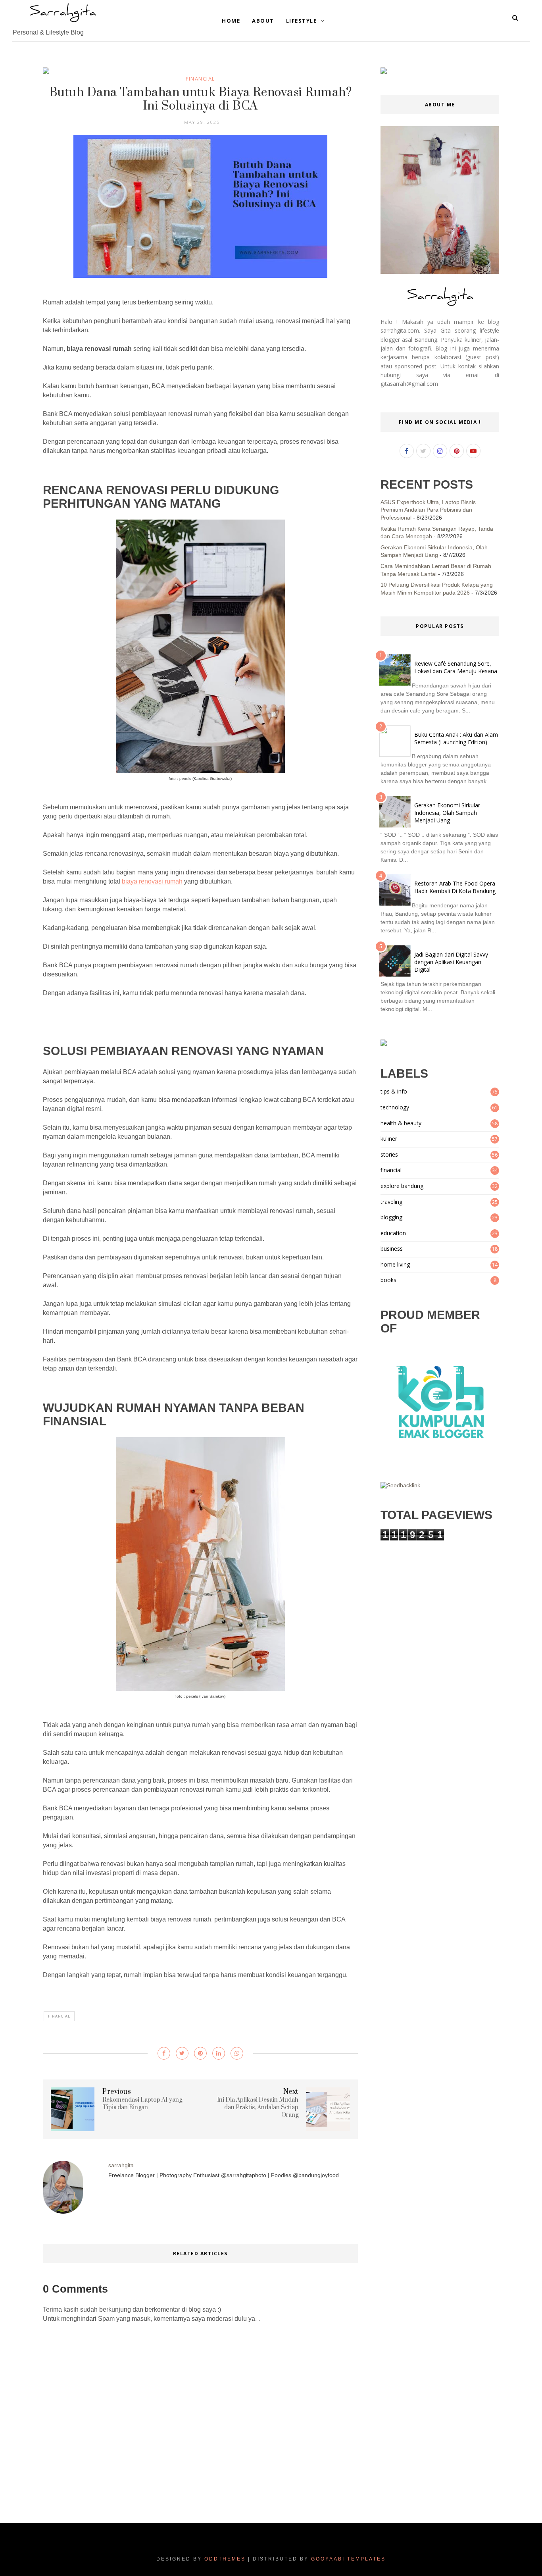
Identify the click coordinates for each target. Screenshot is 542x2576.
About (263, 21)
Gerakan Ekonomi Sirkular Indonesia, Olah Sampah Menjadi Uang (447, 813)
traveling (391, 1202)
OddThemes (225, 2559)
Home (231, 21)
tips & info (394, 1091)
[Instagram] (440, 451)
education (393, 1233)
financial (200, 79)
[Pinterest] (457, 451)
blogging (391, 1217)
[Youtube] (473, 451)
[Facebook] (407, 451)
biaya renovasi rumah (152, 881)
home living (395, 1264)
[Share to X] (182, 2053)
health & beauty (401, 1123)
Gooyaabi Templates (348, 2559)
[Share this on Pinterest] (200, 2053)
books (388, 1280)
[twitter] (423, 451)
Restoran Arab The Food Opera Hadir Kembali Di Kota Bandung (455, 887)
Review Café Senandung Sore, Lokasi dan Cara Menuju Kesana (456, 667)
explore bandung (402, 1186)
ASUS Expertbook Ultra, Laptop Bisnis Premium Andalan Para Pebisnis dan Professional (428, 510)
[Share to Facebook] (164, 2053)
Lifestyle (302, 21)
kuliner (389, 1139)
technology (395, 1107)
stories (389, 1154)
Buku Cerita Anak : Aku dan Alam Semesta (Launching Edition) (456, 738)
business (392, 1249)
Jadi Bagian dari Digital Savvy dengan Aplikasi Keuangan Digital (451, 962)
